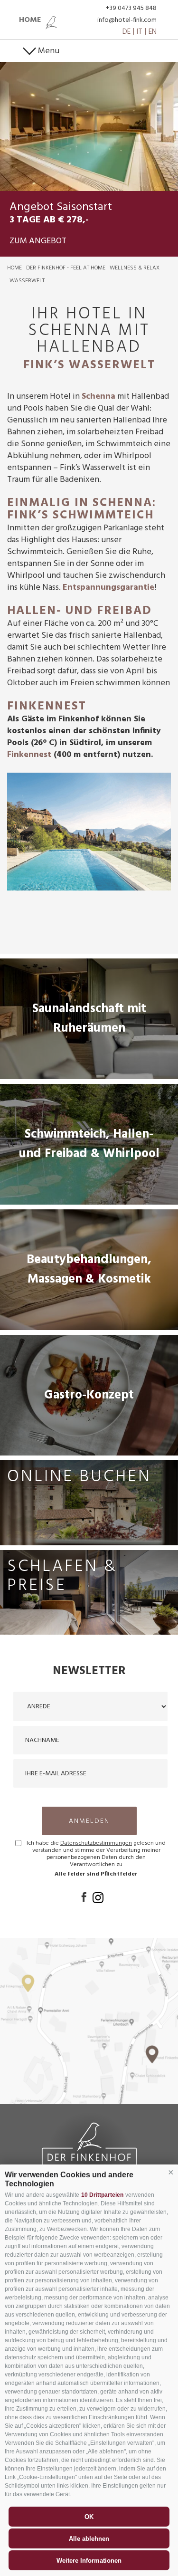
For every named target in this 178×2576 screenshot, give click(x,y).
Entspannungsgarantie (108, 588)
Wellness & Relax (135, 268)
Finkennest (30, 755)
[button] (171, 2173)
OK (89, 2517)
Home (14, 268)
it (140, 32)
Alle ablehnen (89, 2539)
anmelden (89, 1821)
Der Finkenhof (89, 2147)
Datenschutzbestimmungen (96, 1843)
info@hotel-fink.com (127, 20)
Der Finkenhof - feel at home (66, 268)
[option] (89, 126)
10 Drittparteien (102, 2195)
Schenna (98, 397)
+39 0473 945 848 (131, 8)
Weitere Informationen (89, 2561)
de (126, 32)
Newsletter (89, 1671)
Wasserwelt (27, 281)
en (153, 32)
